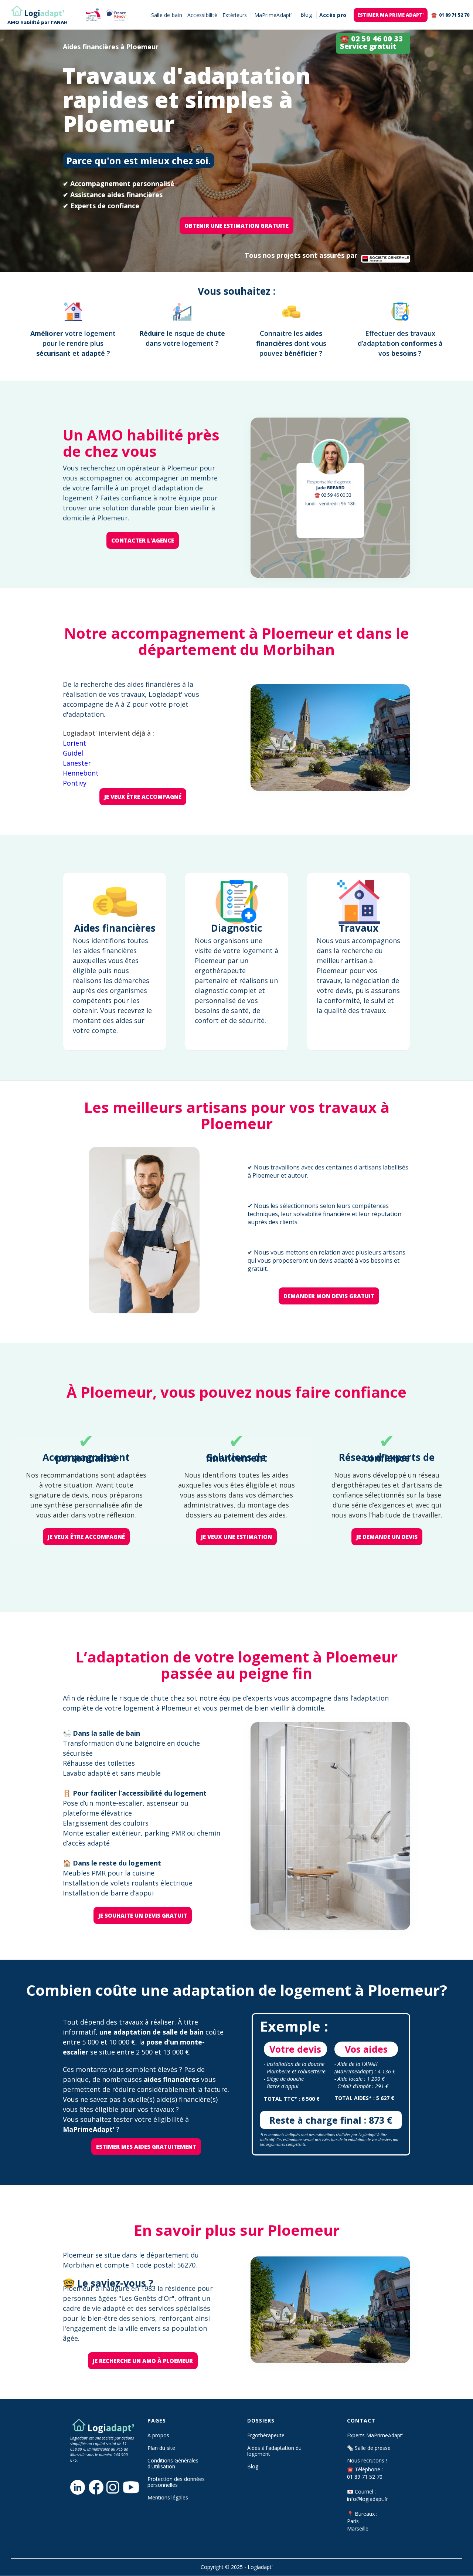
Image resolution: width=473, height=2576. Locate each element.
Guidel (73, 753)
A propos (158, 2435)
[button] (306, 15)
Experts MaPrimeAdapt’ (375, 2435)
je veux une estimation (236, 1537)
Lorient (74, 743)
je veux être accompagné (143, 797)
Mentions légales (168, 2498)
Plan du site (161, 2448)
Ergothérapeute (266, 2435)
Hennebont (81, 773)
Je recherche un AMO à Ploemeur (143, 2361)
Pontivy (75, 783)
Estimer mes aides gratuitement (146, 2147)
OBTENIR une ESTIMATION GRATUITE (236, 226)
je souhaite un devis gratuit (143, 1915)
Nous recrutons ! (367, 2461)
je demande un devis (387, 1537)
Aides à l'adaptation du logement (274, 2451)
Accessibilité (202, 15)
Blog (253, 2467)
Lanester (77, 763)
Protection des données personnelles (176, 2482)
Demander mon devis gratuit (329, 1296)
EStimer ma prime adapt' (391, 15)
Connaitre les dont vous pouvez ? (291, 343)
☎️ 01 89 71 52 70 (450, 15)
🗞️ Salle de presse (369, 2448)
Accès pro (333, 15)
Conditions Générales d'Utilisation (173, 2464)
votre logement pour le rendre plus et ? (73, 343)
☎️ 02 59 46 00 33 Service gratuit (371, 42)
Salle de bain (167, 15)
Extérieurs (235, 15)
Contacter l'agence (143, 540)
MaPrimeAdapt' (273, 15)
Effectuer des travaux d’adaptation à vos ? (400, 343)
